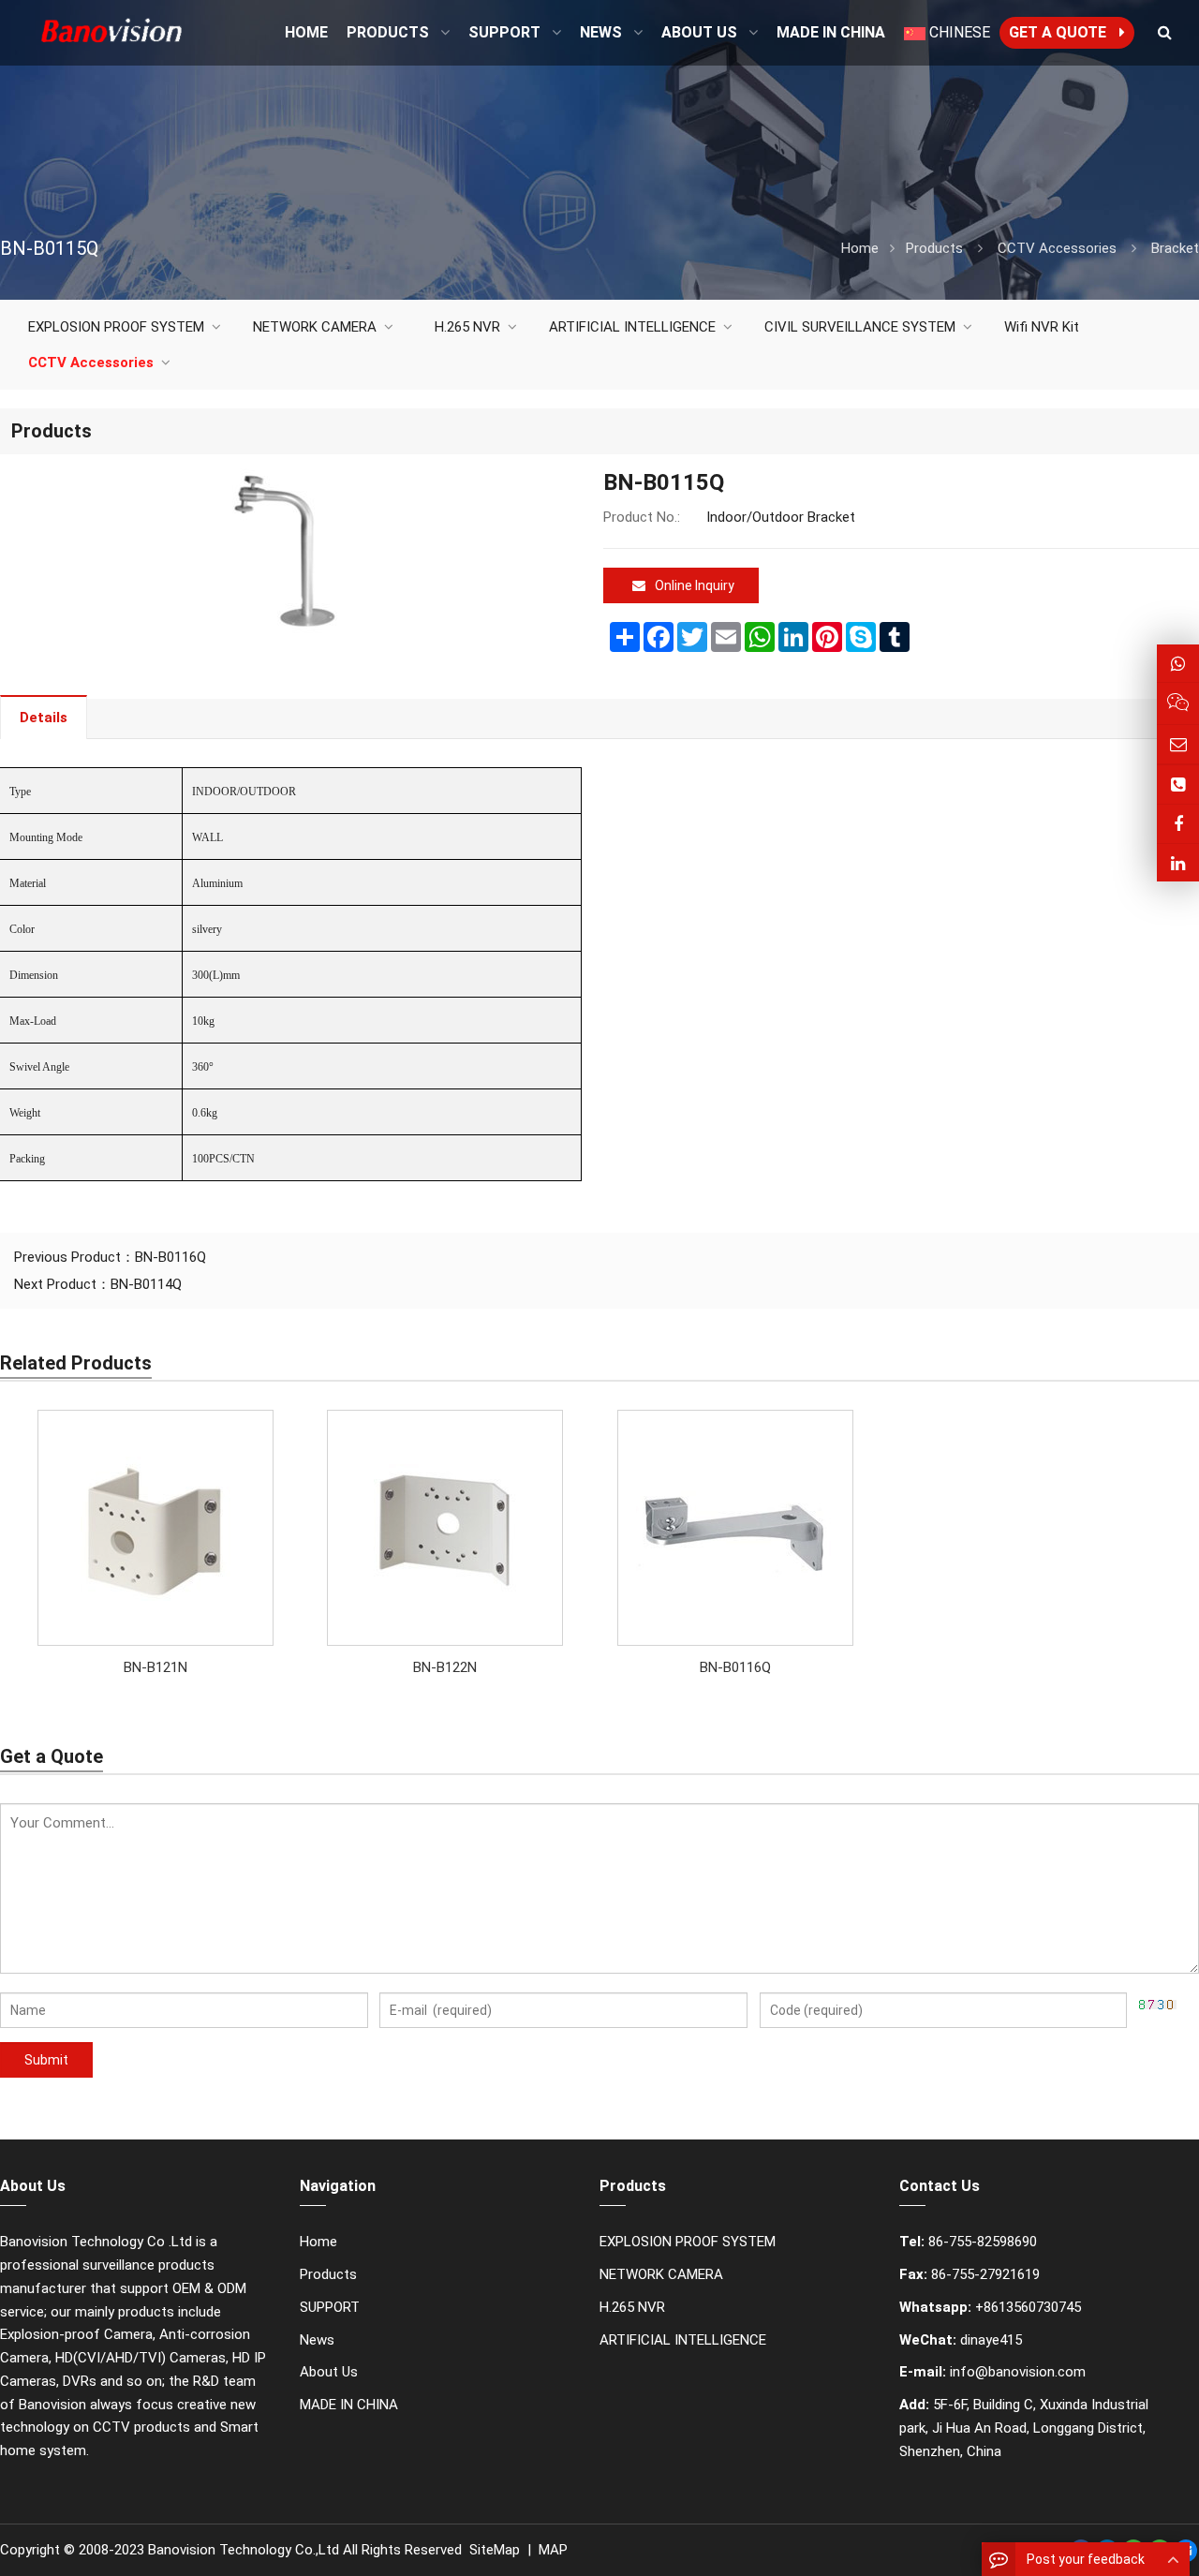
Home (318, 2242)
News (317, 2340)
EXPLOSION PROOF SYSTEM (116, 327)
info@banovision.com (1018, 2372)
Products (934, 248)
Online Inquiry (695, 585)
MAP (553, 2550)
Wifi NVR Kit (1042, 327)
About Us (329, 2372)
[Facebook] (1178, 824)
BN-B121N (155, 1667)
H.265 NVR (467, 327)
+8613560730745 (1028, 2307)
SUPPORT (330, 2307)
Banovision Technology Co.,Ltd (244, 2550)
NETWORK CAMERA (315, 327)
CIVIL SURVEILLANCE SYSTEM (860, 327)
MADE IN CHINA (349, 2405)
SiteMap (495, 2550)
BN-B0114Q (146, 1284)
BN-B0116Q (170, 1257)
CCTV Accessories (1057, 248)
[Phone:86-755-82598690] (1178, 785)
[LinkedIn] (1178, 863)
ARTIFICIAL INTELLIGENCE (632, 327)
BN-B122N (445, 1667)
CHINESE (958, 32)
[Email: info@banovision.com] (1178, 744)
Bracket (1175, 248)
